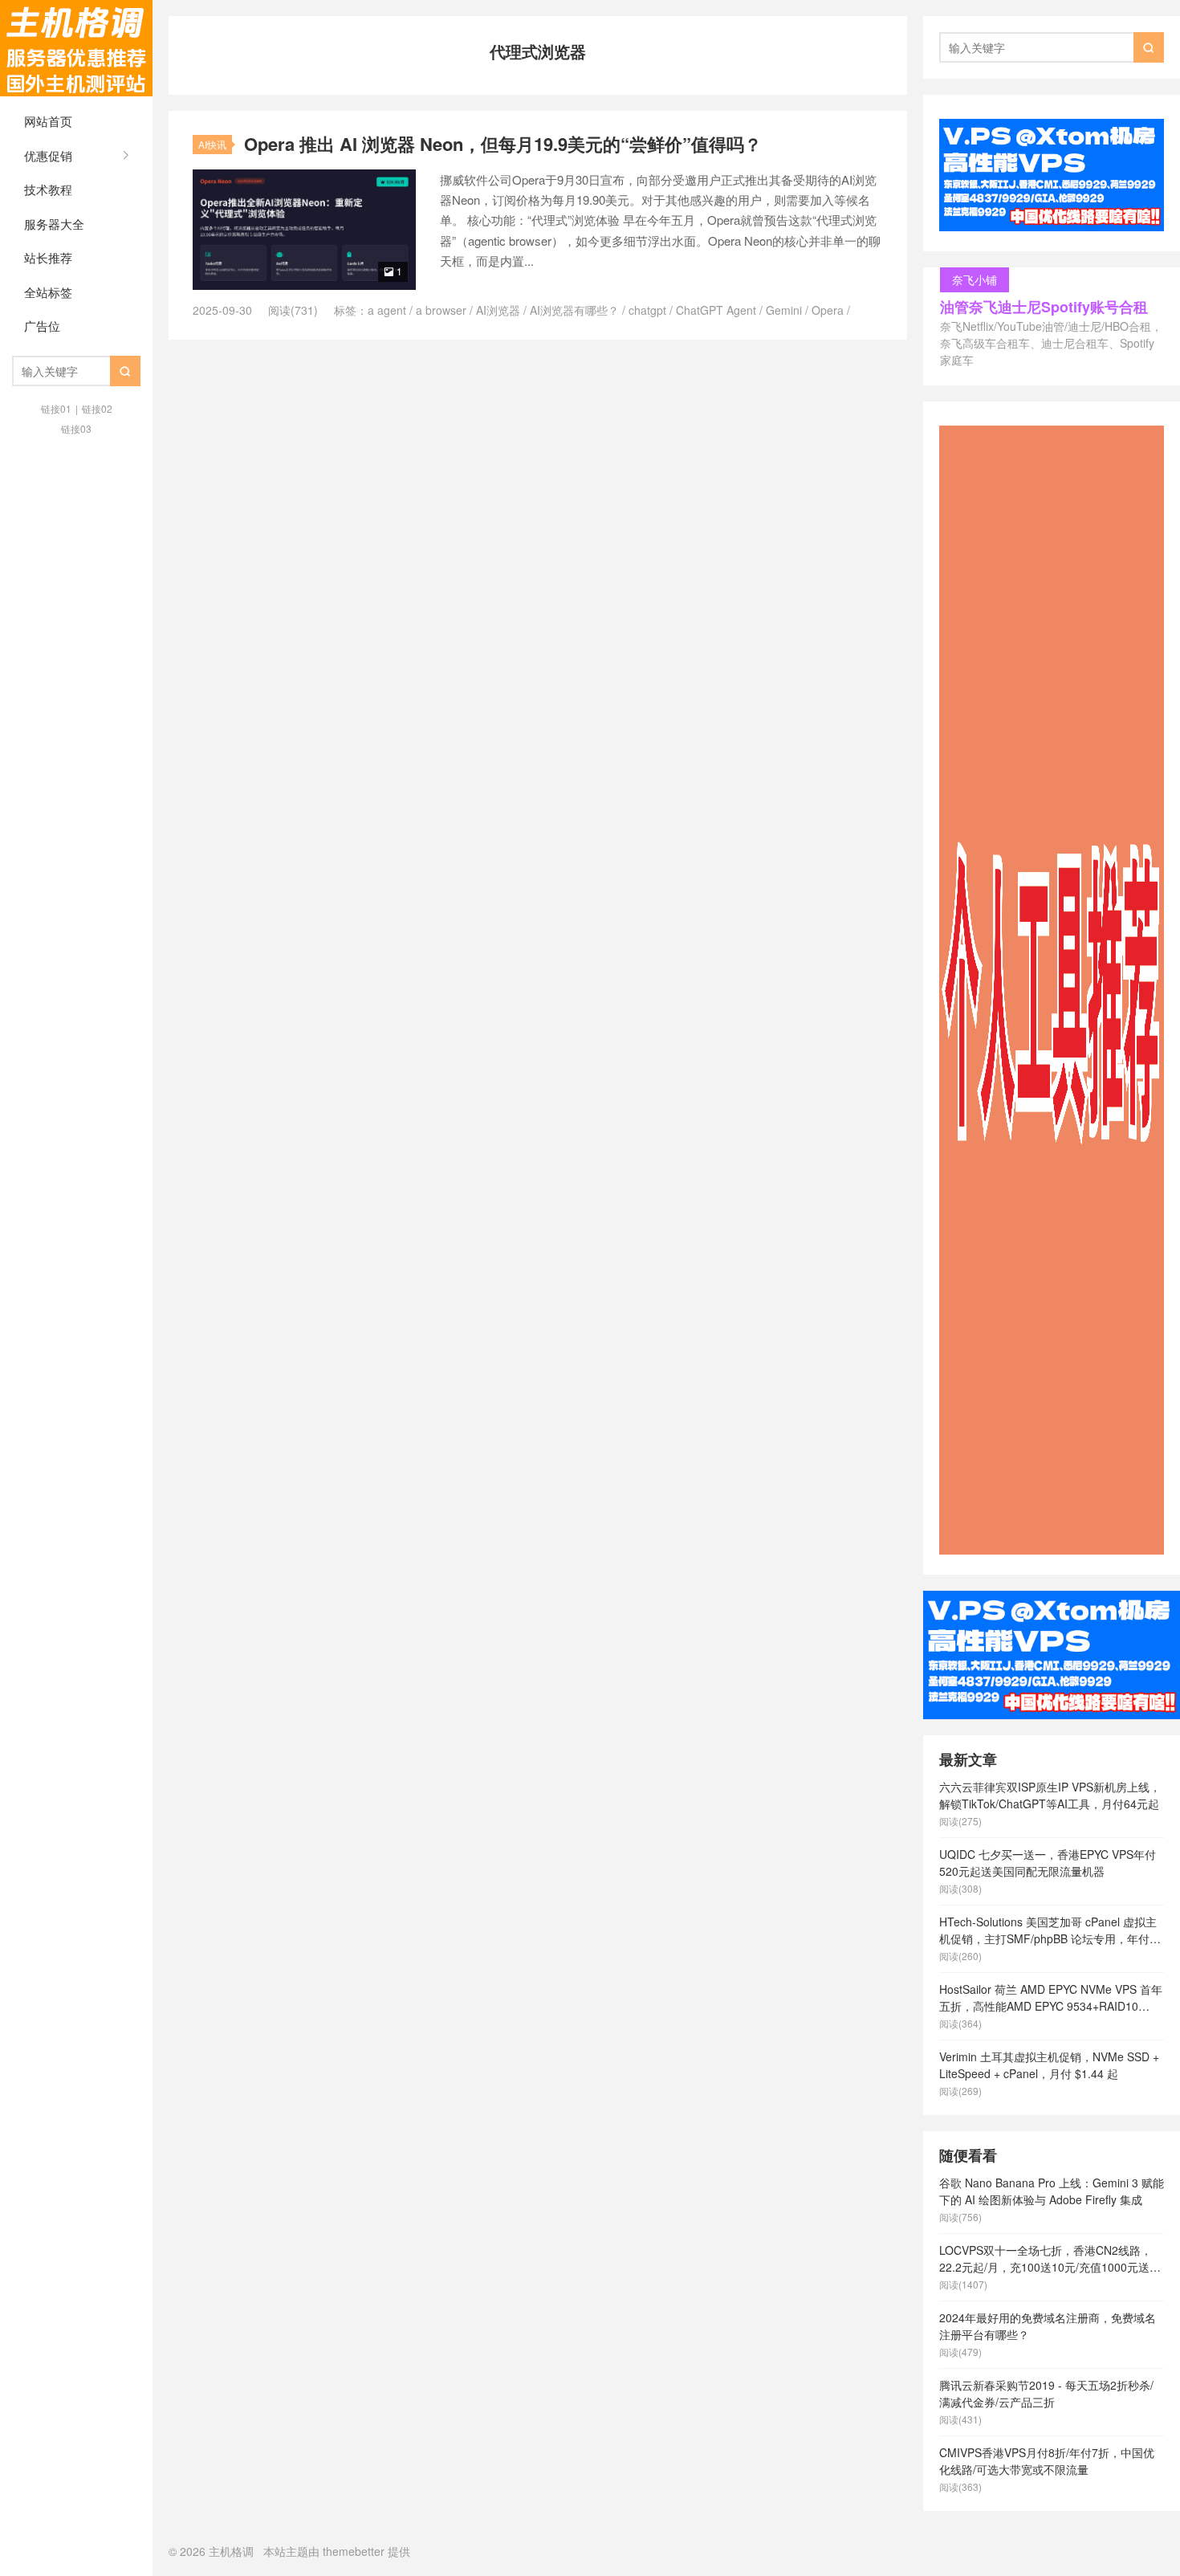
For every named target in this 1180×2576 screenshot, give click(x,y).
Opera (828, 310)
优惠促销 (48, 155)
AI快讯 (212, 144)
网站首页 (48, 121)
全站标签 (48, 292)
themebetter (354, 2551)
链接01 (56, 408)
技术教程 (48, 189)
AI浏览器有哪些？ (574, 310)
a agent (387, 310)
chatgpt (647, 310)
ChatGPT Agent (716, 310)
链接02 (97, 408)
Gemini (784, 310)
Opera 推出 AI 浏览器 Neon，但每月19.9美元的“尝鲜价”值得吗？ (503, 144)
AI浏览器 (498, 310)
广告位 (42, 326)
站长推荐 (48, 257)
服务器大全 (54, 224)
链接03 (76, 428)
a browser (441, 310)
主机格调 (76, 48)
